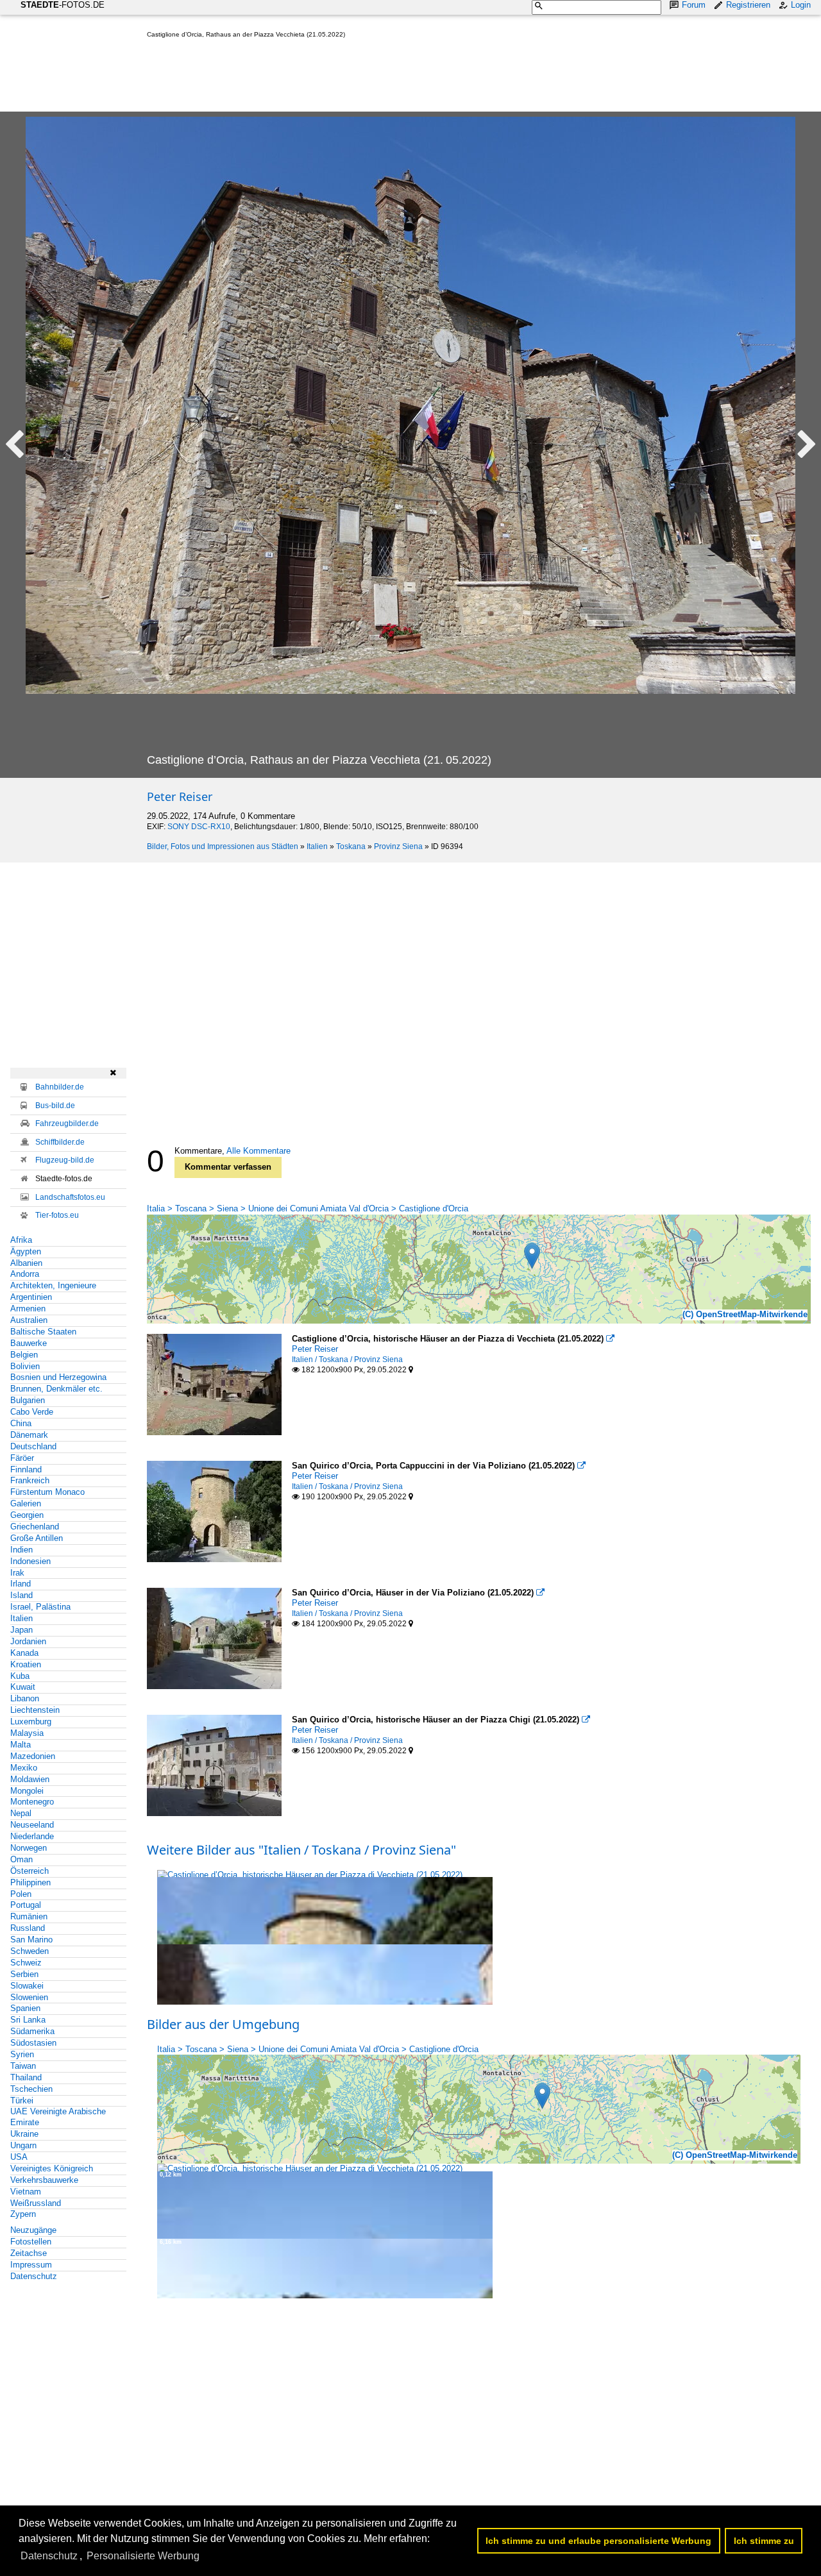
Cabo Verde (32, 1412)
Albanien (26, 1263)
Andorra (25, 1274)
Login (801, 5)
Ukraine (24, 2134)
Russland (28, 1928)
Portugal (26, 1905)
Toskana (351, 846)
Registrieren (748, 5)
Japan (21, 1630)
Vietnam (26, 2192)
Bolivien (25, 1366)
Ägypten (26, 1251)
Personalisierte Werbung (143, 2556)
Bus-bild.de (55, 1106)
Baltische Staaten (43, 1332)
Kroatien (26, 1664)
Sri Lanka (28, 2020)
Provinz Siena (398, 846)
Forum (694, 5)
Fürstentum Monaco (47, 1492)
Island (21, 1595)
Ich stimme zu (764, 2541)
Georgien (27, 1515)
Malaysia (27, 1733)
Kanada (24, 1653)
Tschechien (31, 2089)
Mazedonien (33, 1756)
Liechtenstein (35, 1710)
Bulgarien (28, 1400)
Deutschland (33, 1446)
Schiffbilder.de (60, 1142)
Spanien (25, 2008)
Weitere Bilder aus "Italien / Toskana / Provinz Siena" (301, 1850)
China (21, 1423)
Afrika (21, 1240)
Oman (21, 1859)
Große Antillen (37, 1538)
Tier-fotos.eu (57, 1215)
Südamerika (32, 2031)
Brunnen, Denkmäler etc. (56, 1389)
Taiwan (23, 2066)
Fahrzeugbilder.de (67, 1124)
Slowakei (27, 1986)
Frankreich (30, 1480)
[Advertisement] (380, 78)
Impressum (31, 2265)
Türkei (22, 2100)
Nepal (21, 1813)
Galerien (26, 1503)
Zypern (23, 2214)
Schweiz (26, 1963)
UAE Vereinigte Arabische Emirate (58, 2117)
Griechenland (35, 1527)
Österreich (30, 1871)
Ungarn (23, 2145)
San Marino (31, 1940)
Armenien (28, 1309)
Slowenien (29, 1997)
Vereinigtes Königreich (52, 2168)
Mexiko (24, 1768)
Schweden (30, 1951)
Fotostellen (31, 2242)
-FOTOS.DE (63, 5)
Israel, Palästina (40, 1607)
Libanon (25, 1698)
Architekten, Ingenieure (53, 1285)
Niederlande (32, 1836)
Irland (21, 1584)
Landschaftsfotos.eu (70, 1197)
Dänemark (29, 1435)
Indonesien (30, 1561)
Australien (29, 1320)
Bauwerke (29, 1343)
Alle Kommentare (258, 1151)
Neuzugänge (33, 2230)
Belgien (24, 1355)
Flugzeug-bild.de (65, 1160)
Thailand (26, 2077)
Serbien (24, 1974)
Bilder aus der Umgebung (223, 2024)
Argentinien (31, 1297)
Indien (21, 1550)
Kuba (20, 1676)
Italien (317, 846)
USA (19, 2157)
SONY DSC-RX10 (199, 827)
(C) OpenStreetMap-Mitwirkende (745, 1314)
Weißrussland (36, 2203)
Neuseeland (32, 1825)
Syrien (22, 2054)
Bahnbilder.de (60, 1087)
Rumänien (29, 1916)
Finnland (26, 1469)
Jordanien (28, 1641)
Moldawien (30, 1779)
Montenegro (32, 1802)
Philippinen (30, 1882)
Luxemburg (31, 1722)
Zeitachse (29, 2253)
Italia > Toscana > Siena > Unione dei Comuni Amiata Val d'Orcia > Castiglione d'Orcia (308, 1208)
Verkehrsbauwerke (44, 2180)
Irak (17, 1573)
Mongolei (27, 1791)
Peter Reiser (180, 796)
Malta (21, 1745)
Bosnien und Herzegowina (58, 1377)
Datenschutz (34, 2276)
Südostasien (33, 2043)
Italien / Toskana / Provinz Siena (347, 1360)
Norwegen (29, 1848)
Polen (21, 1894)
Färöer (22, 1458)
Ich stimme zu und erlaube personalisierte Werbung (598, 2541)
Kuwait (23, 1687)
